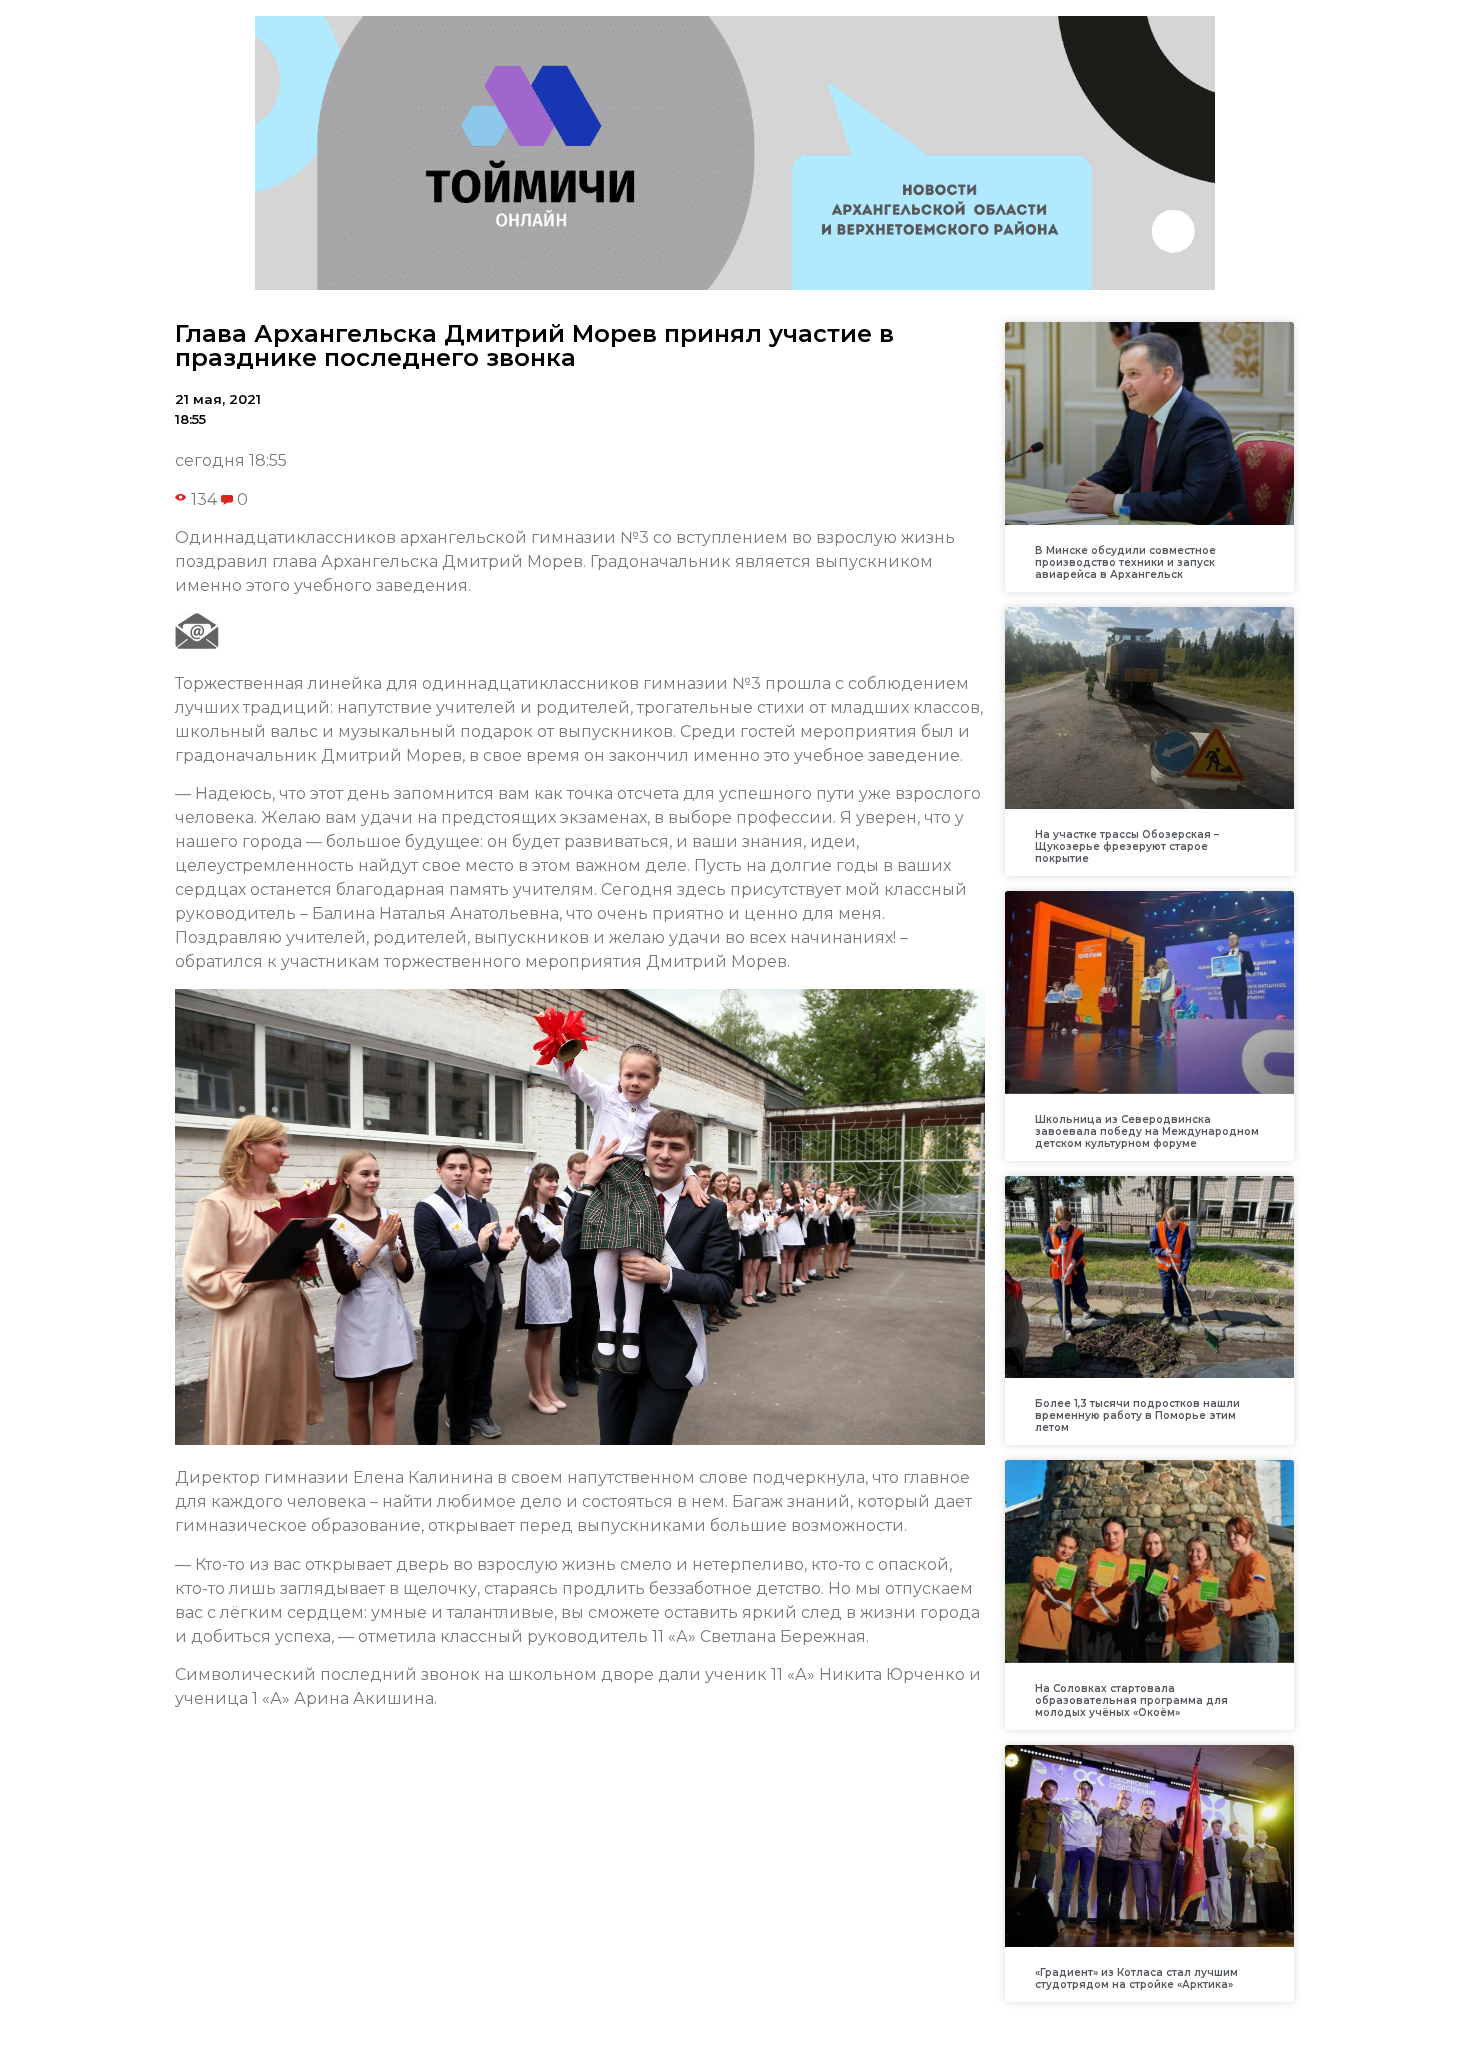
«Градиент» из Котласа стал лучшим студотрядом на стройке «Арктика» (1136, 1978)
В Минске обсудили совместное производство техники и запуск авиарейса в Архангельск (1125, 562)
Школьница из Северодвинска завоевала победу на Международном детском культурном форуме (1147, 1131)
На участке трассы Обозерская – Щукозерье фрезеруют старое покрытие (1127, 846)
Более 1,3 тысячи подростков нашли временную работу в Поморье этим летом (1137, 1415)
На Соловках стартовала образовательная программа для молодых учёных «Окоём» (1131, 1700)
